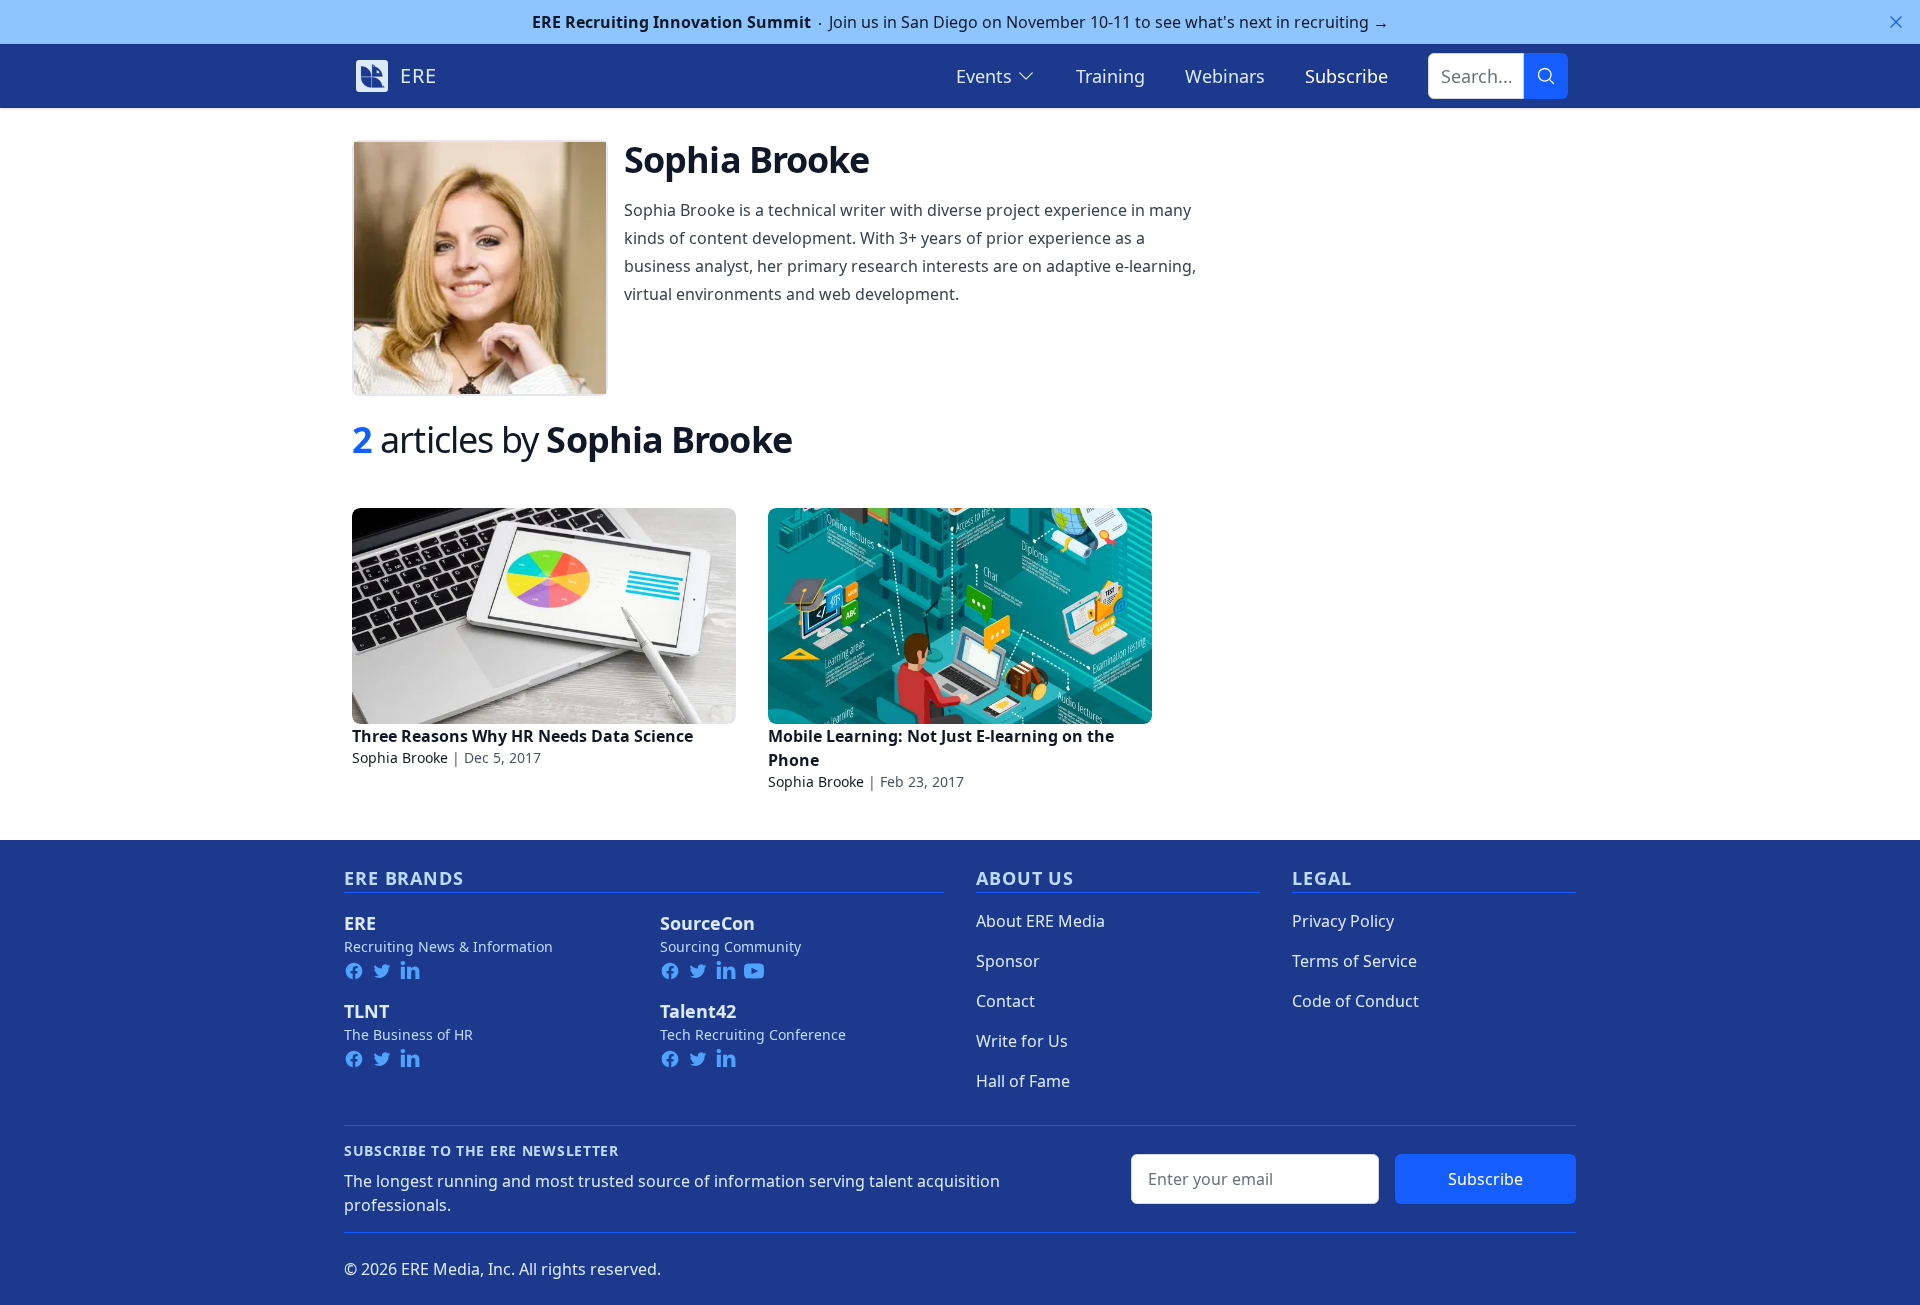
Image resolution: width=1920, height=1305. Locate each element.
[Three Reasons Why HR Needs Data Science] (544, 616)
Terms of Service (1354, 961)
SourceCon (707, 923)
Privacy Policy (1343, 921)
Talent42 (698, 1011)
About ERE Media (1040, 921)
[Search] (1546, 76)
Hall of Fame (1023, 1081)
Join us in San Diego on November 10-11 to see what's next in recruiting (960, 22)
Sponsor (1008, 961)
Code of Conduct (1355, 1001)
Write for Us (1022, 1041)
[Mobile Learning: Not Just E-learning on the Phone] (960, 616)
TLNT (366, 1011)
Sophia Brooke (400, 757)
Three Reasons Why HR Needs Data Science (522, 736)
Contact (1005, 1001)
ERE (360, 923)
